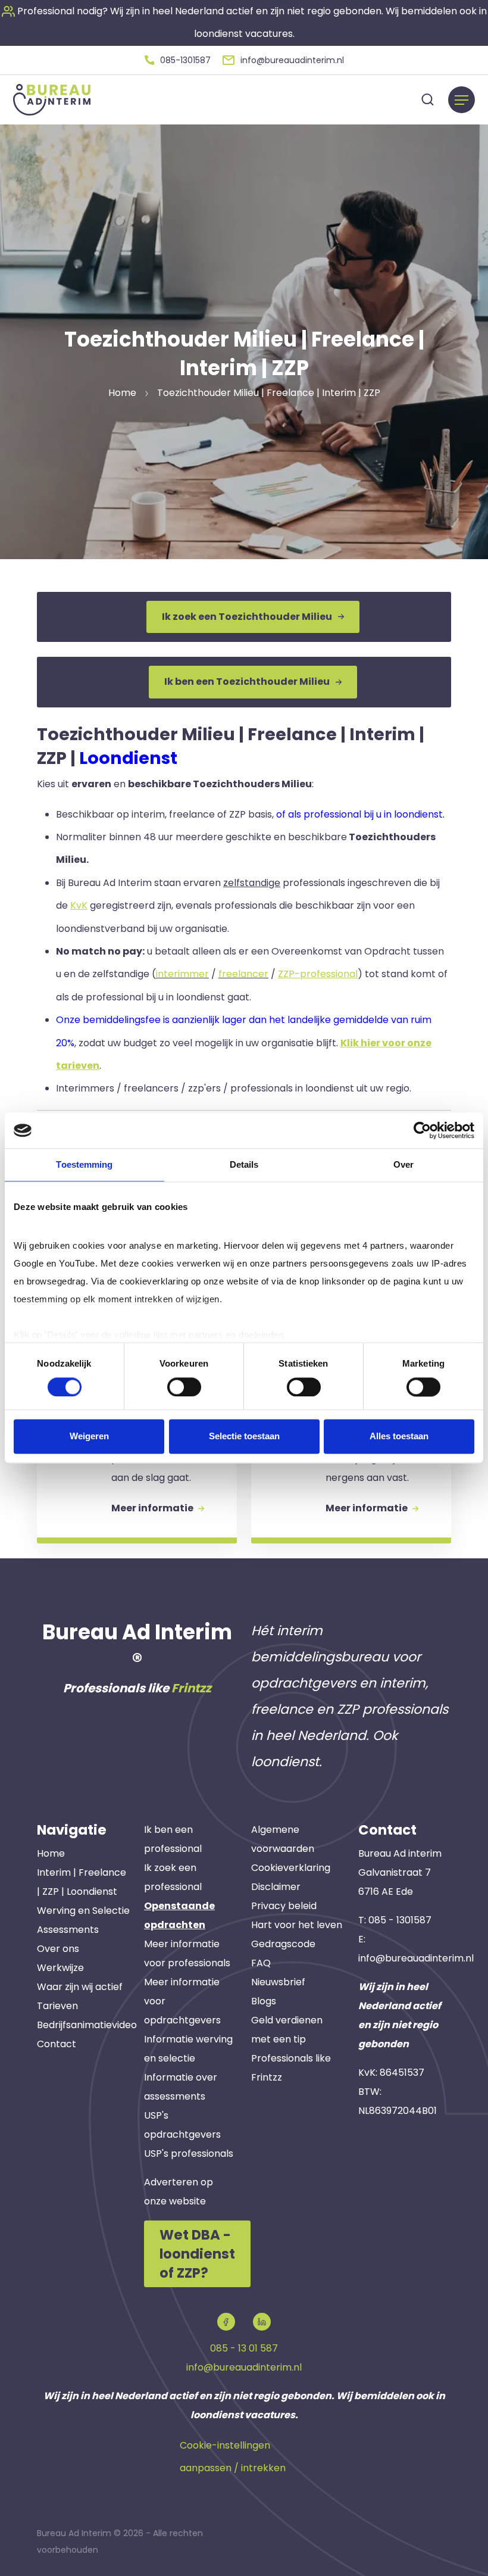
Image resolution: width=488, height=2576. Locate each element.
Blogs (264, 2001)
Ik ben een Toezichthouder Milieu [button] (247, 682)
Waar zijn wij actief (80, 1987)
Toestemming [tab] (84, 1164)
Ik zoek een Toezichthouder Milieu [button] (247, 617)
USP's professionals (189, 2154)
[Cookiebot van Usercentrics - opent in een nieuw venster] (422, 1130)
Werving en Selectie (83, 1911)
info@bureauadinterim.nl (416, 1958)
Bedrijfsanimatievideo (87, 2025)
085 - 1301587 (400, 1920)
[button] (178, 60)
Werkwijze (60, 1968)
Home (51, 1853)
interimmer (182, 974)
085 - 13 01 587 (244, 2348)
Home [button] (122, 393)
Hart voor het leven (297, 1925)
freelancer (243, 974)
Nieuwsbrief (278, 1982)
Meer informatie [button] (153, 1508)
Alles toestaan (399, 1437)
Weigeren (89, 1437)
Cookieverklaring (291, 1868)
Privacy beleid (284, 1906)
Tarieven (57, 2006)
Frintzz (191, 1688)
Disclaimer (276, 1887)
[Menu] (462, 100)
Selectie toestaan (244, 1437)
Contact (57, 2044)
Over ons (58, 1949)
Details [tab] (244, 1164)
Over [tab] (403, 1164)
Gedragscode (283, 1944)
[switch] (184, 1387)
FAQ (261, 1963)
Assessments (68, 1930)
